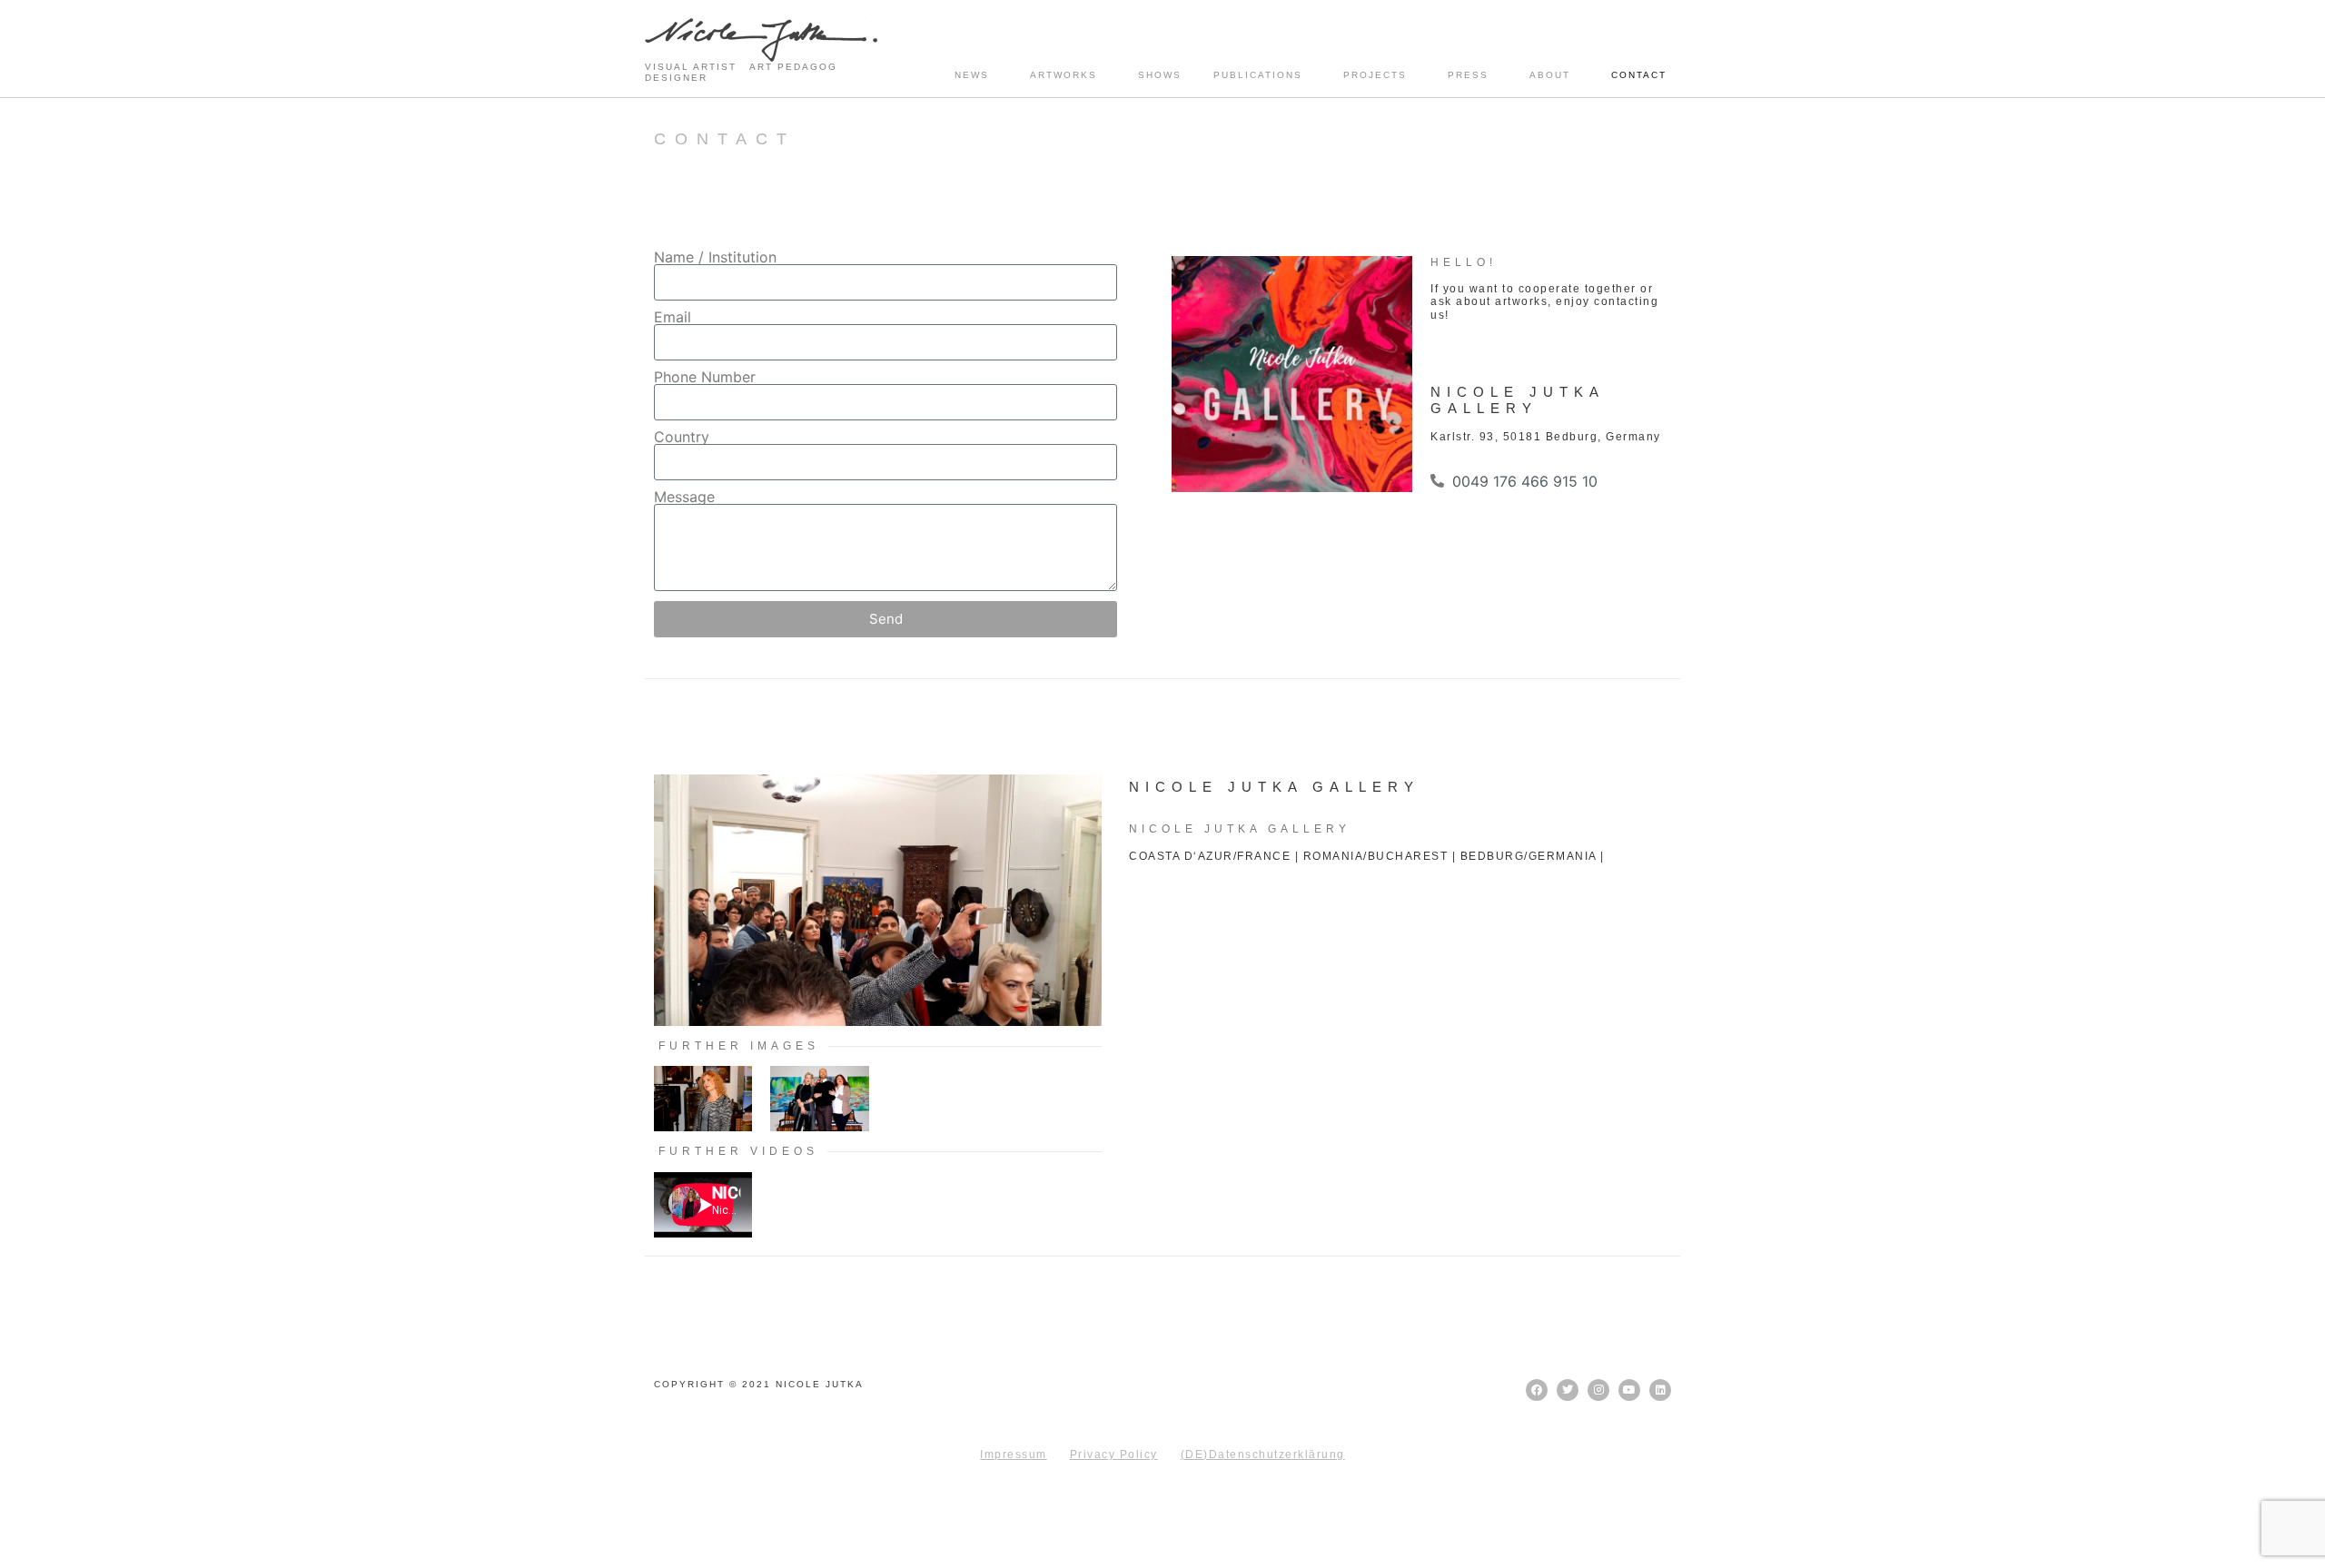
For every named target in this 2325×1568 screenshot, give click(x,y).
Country (682, 437)
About (1550, 75)
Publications (1258, 75)
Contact (1639, 75)
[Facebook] (1537, 1390)
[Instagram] (1598, 1390)
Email (673, 317)
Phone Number (705, 377)
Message (684, 497)
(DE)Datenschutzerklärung (1263, 1455)
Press (1468, 75)
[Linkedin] (1660, 1390)
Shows (1160, 75)
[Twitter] (1568, 1390)
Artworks (1064, 75)
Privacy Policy (1114, 1455)
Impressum (1014, 1455)
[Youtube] (1629, 1390)
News (972, 75)
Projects (1375, 75)
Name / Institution (715, 257)
